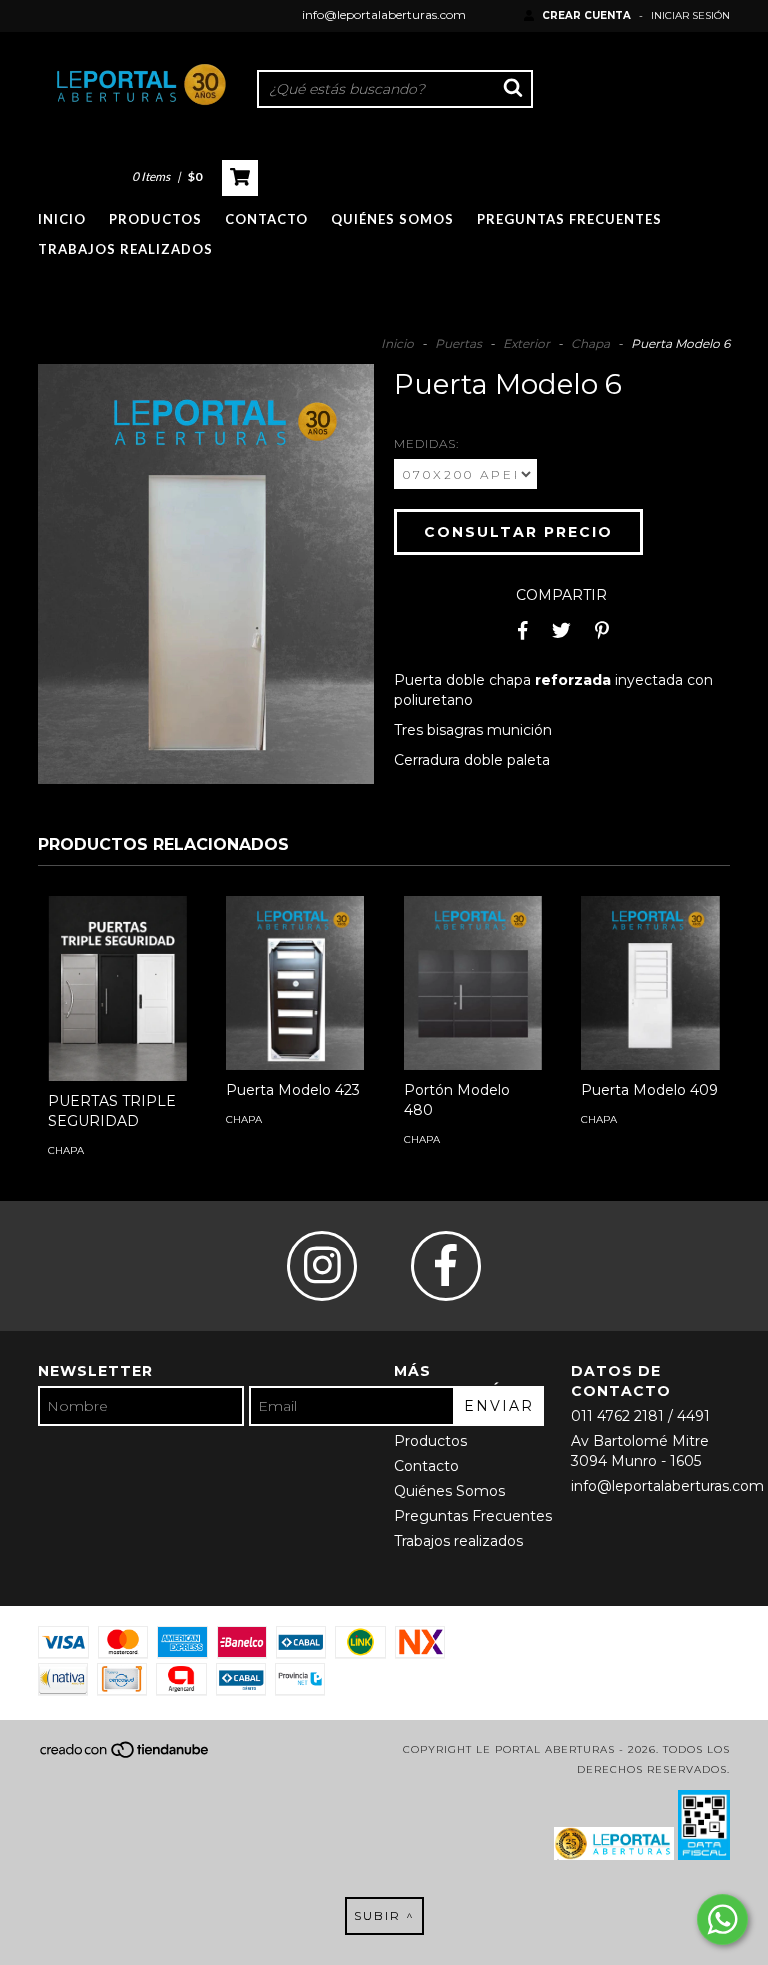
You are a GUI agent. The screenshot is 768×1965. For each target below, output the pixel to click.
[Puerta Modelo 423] (295, 982)
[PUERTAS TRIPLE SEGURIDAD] (117, 988)
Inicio (62, 219)
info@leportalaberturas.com (384, 14)
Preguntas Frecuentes (569, 219)
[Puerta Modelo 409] (650, 982)
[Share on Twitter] (561, 630)
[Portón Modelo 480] (473, 982)
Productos (155, 219)
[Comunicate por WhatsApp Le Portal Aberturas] (722, 1919)
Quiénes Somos (392, 219)
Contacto (266, 219)
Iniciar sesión (690, 15)
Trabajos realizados (125, 249)
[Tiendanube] (125, 1756)
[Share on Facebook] (523, 630)
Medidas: (426, 443)
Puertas (458, 343)
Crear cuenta (586, 15)
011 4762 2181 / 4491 (640, 1416)
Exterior (526, 343)
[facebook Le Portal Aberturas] (446, 1266)
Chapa (590, 343)
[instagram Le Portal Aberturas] (322, 1266)
